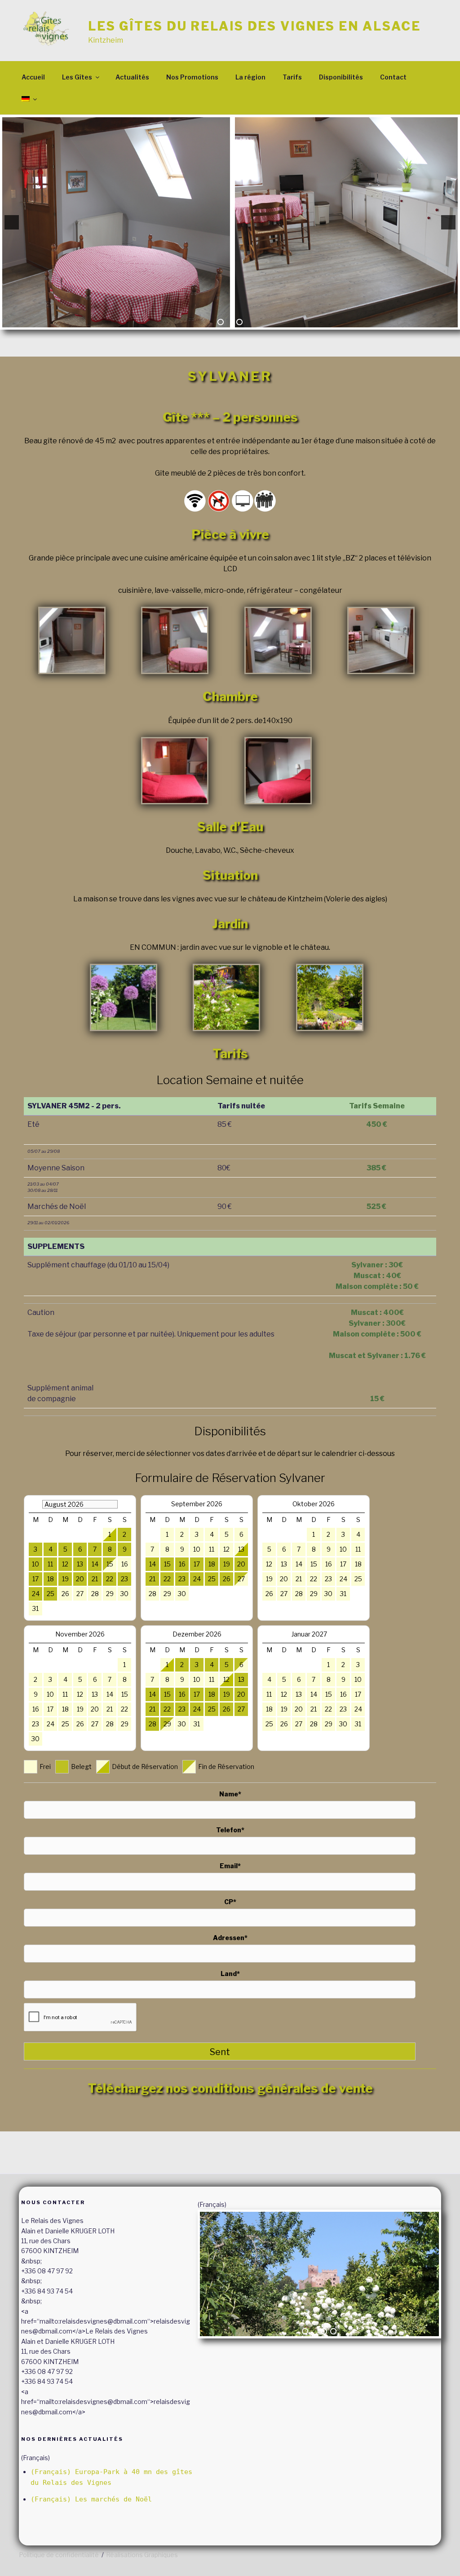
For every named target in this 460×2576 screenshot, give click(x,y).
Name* (230, 1794)
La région (250, 77)
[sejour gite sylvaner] (278, 640)
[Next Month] (360, 1634)
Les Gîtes (77, 77)
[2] (230, 322)
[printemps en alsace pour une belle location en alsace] (330, 997)
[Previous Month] (33, 1504)
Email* (230, 1866)
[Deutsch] (29, 99)
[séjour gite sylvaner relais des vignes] (175, 640)
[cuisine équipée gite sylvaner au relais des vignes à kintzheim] (381, 640)
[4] (333, 2331)
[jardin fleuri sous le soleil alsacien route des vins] (226, 997)
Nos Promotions (192, 77)
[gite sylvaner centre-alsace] (72, 640)
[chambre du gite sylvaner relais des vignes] (175, 771)
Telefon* (230, 1830)
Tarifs (292, 77)
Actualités (132, 77)
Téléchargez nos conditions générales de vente (230, 2088)
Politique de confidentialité (59, 2555)
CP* (230, 1902)
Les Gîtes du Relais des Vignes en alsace (254, 26)
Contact (393, 77)
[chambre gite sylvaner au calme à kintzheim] (278, 771)
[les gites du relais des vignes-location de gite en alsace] (124, 997)
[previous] (12, 222)
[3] (239, 322)
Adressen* (230, 1938)
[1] (221, 322)
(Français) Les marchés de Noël (91, 2499)
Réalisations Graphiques (142, 2555)
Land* (230, 1974)
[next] (448, 222)
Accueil (33, 77)
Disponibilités (341, 77)
